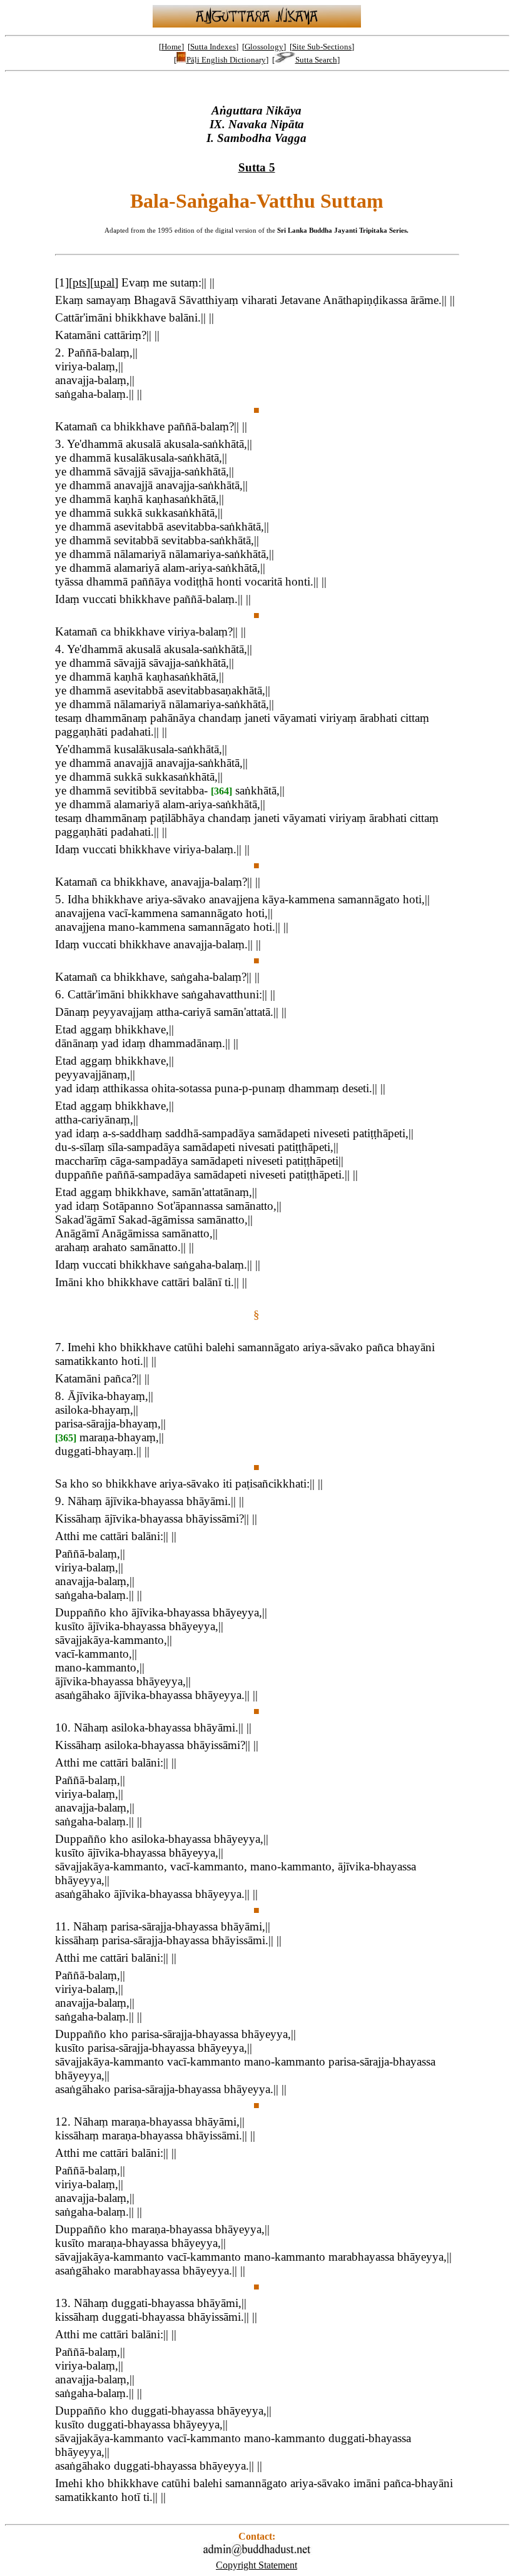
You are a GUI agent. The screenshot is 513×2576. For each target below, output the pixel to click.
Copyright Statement (256, 2565)
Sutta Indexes (213, 47)
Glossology (264, 47)
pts (79, 282)
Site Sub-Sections (322, 47)
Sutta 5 (257, 167)
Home (171, 47)
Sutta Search (316, 60)
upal (104, 282)
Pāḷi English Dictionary (226, 60)
